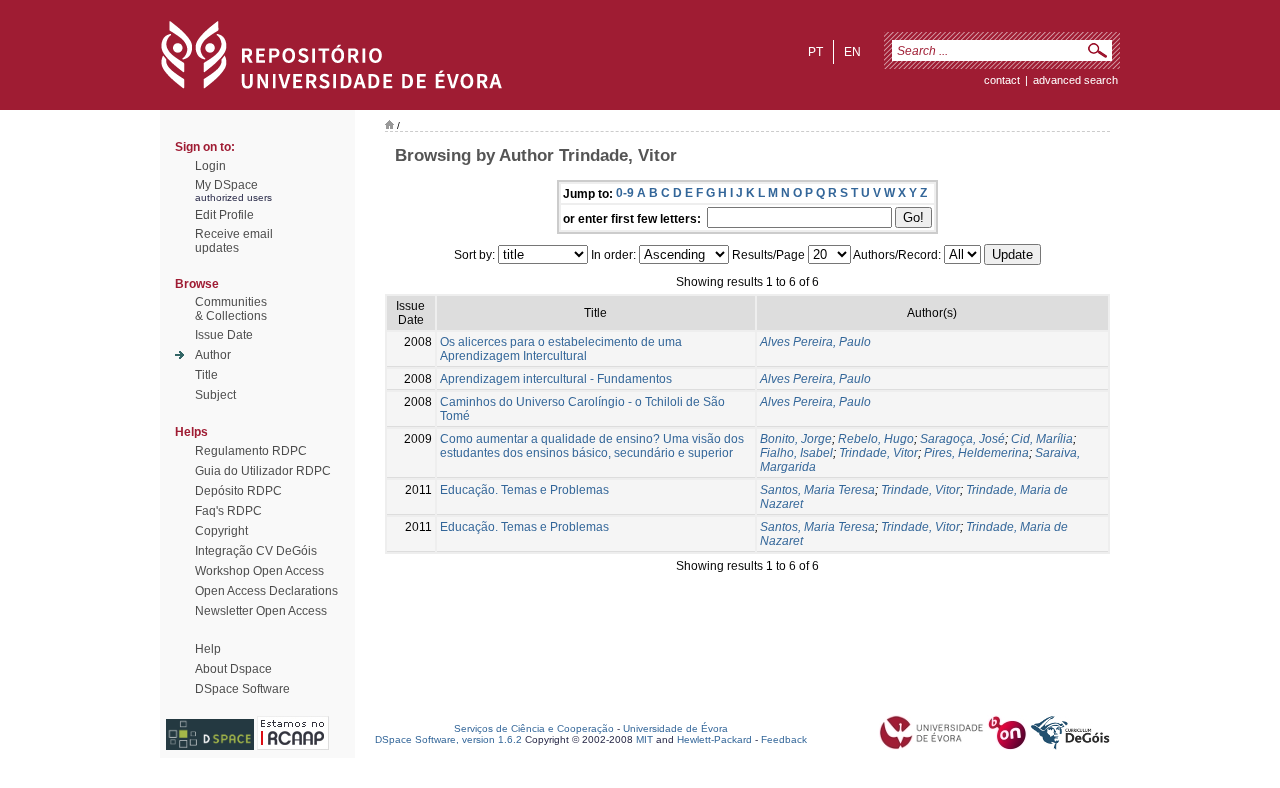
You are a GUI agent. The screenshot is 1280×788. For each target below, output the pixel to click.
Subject (215, 395)
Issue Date (224, 335)
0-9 (625, 193)
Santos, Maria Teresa (817, 490)
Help (208, 649)
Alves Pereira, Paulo (815, 342)
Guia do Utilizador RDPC (263, 471)
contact (1002, 80)
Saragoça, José (962, 439)
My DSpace (226, 185)
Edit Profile (224, 215)
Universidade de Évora (675, 728)
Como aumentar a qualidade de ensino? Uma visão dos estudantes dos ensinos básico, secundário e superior (592, 446)
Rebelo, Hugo (876, 439)
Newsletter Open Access (261, 611)
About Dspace (233, 669)
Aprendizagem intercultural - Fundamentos (556, 379)
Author (213, 355)
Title (206, 375)
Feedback (784, 739)
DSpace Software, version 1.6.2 (448, 739)
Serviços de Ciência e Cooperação (534, 728)
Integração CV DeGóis (256, 551)
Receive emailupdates (234, 241)
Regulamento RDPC (251, 451)
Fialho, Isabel (796, 453)
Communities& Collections (231, 309)
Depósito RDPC (238, 491)
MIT (644, 739)
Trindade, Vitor (878, 453)
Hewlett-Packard (714, 739)
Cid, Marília (1042, 439)
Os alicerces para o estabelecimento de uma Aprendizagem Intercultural (561, 349)
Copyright (221, 531)
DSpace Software (242, 689)
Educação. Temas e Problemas (524, 490)
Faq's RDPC (228, 511)
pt (815, 52)
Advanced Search (1075, 80)
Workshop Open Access (259, 571)
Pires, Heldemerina (976, 453)
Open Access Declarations (266, 591)
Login (210, 166)
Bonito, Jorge (796, 439)
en (852, 52)
